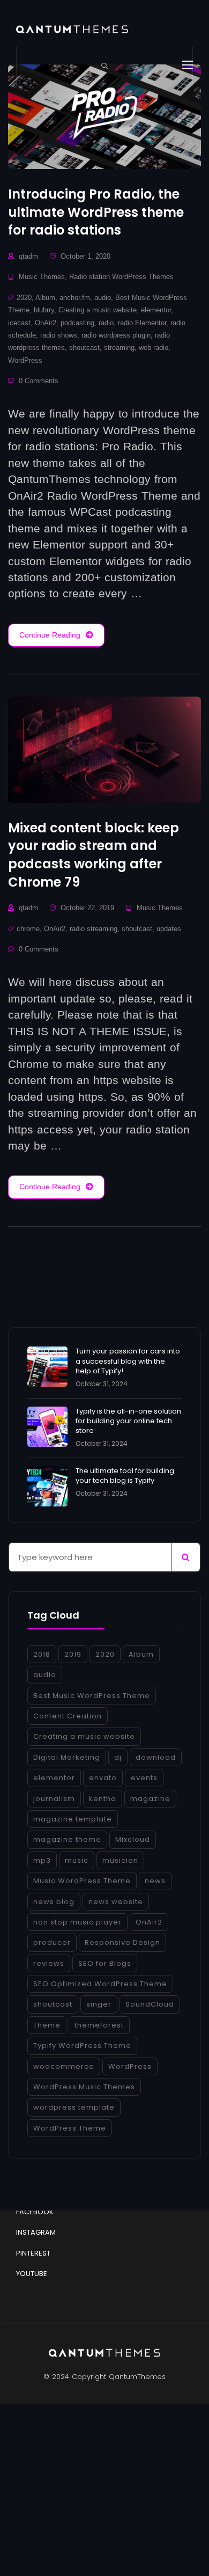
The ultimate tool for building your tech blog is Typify (125, 1476)
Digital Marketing (67, 1757)
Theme (47, 2025)
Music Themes (42, 277)
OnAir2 (46, 323)
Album (45, 298)
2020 (24, 298)
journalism (54, 1799)
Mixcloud (133, 1839)
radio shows (59, 335)
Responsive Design (122, 1942)
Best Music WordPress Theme (92, 1696)
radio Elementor (142, 323)
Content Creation (68, 1716)
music (77, 1860)
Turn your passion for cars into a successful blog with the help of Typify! (128, 1361)
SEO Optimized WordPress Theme (100, 1984)
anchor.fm (75, 298)
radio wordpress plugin (116, 335)
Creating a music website (98, 310)
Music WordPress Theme (82, 1881)
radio (106, 323)
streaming (119, 347)
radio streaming (94, 929)
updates (169, 929)
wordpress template (74, 2107)
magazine (150, 1799)
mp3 (42, 1860)
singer (99, 2004)
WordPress (25, 360)
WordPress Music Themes (84, 2087)
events (144, 1778)
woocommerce (64, 2066)
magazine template (73, 1819)
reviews (49, 1963)
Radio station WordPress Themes (121, 277)
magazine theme (67, 1839)
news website (116, 1902)
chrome (28, 929)
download (156, 1757)
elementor (156, 310)
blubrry (44, 310)
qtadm (28, 256)
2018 (42, 1654)
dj (118, 1757)
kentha (103, 1799)
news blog (54, 1902)
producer (52, 1942)
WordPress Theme (70, 2128)
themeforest (99, 2025)
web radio (154, 347)
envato (103, 1778)
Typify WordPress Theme (82, 2046)
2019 (73, 1654)
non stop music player (77, 1922)
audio (103, 298)
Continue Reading (50, 635)
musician (120, 1860)
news (155, 1881)
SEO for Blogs (105, 1963)
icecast (19, 323)
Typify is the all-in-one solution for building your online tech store (128, 1421)
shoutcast (84, 347)
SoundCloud (150, 2004)
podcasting (77, 323)
